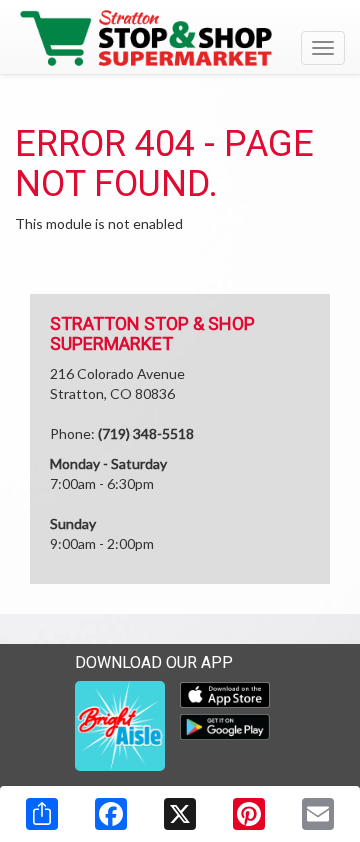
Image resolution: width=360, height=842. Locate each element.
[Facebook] (111, 814)
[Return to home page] (180, 38)
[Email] (318, 814)
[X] (180, 814)
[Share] (42, 814)
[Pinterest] (249, 814)
